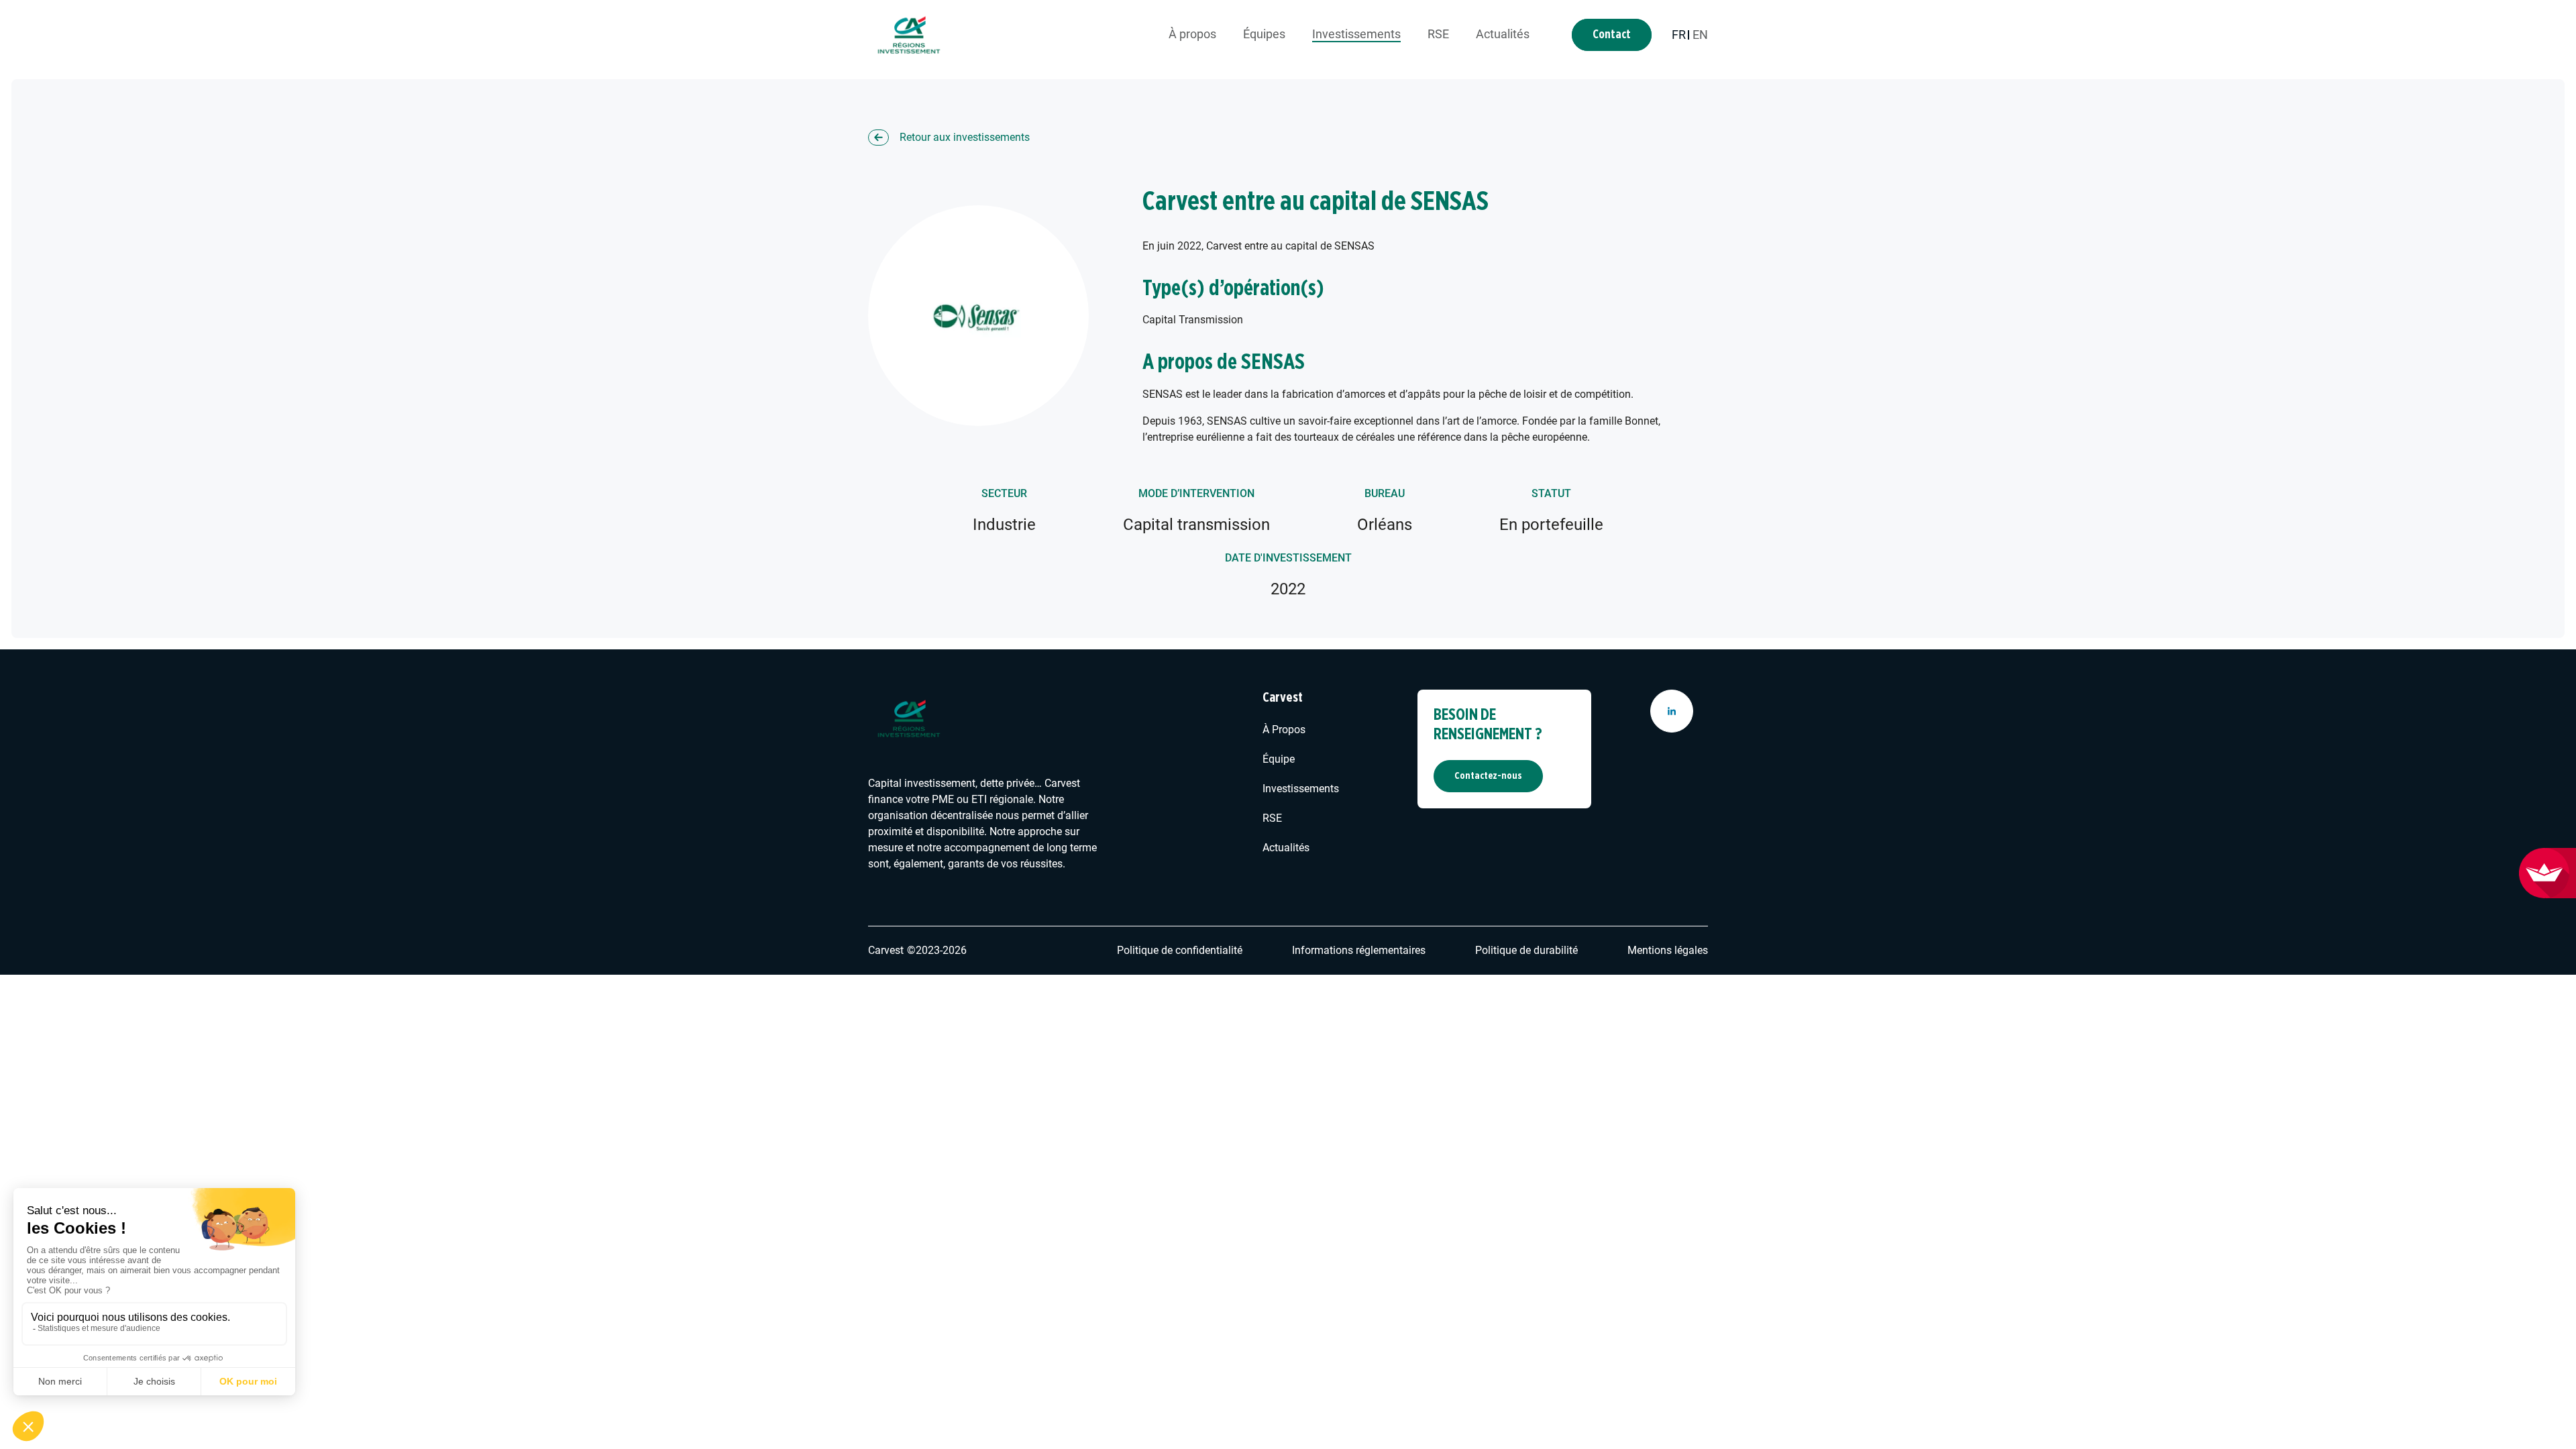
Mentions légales (1668, 950)
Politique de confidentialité (1180, 950)
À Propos (1284, 730)
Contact (1612, 35)
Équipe (1279, 759)
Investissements (1356, 34)
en (1700, 35)
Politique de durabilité (1526, 950)
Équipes (1264, 34)
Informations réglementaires (1359, 950)
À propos (1192, 34)
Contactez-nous (1488, 776)
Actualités (1503, 34)
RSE (1438, 34)
